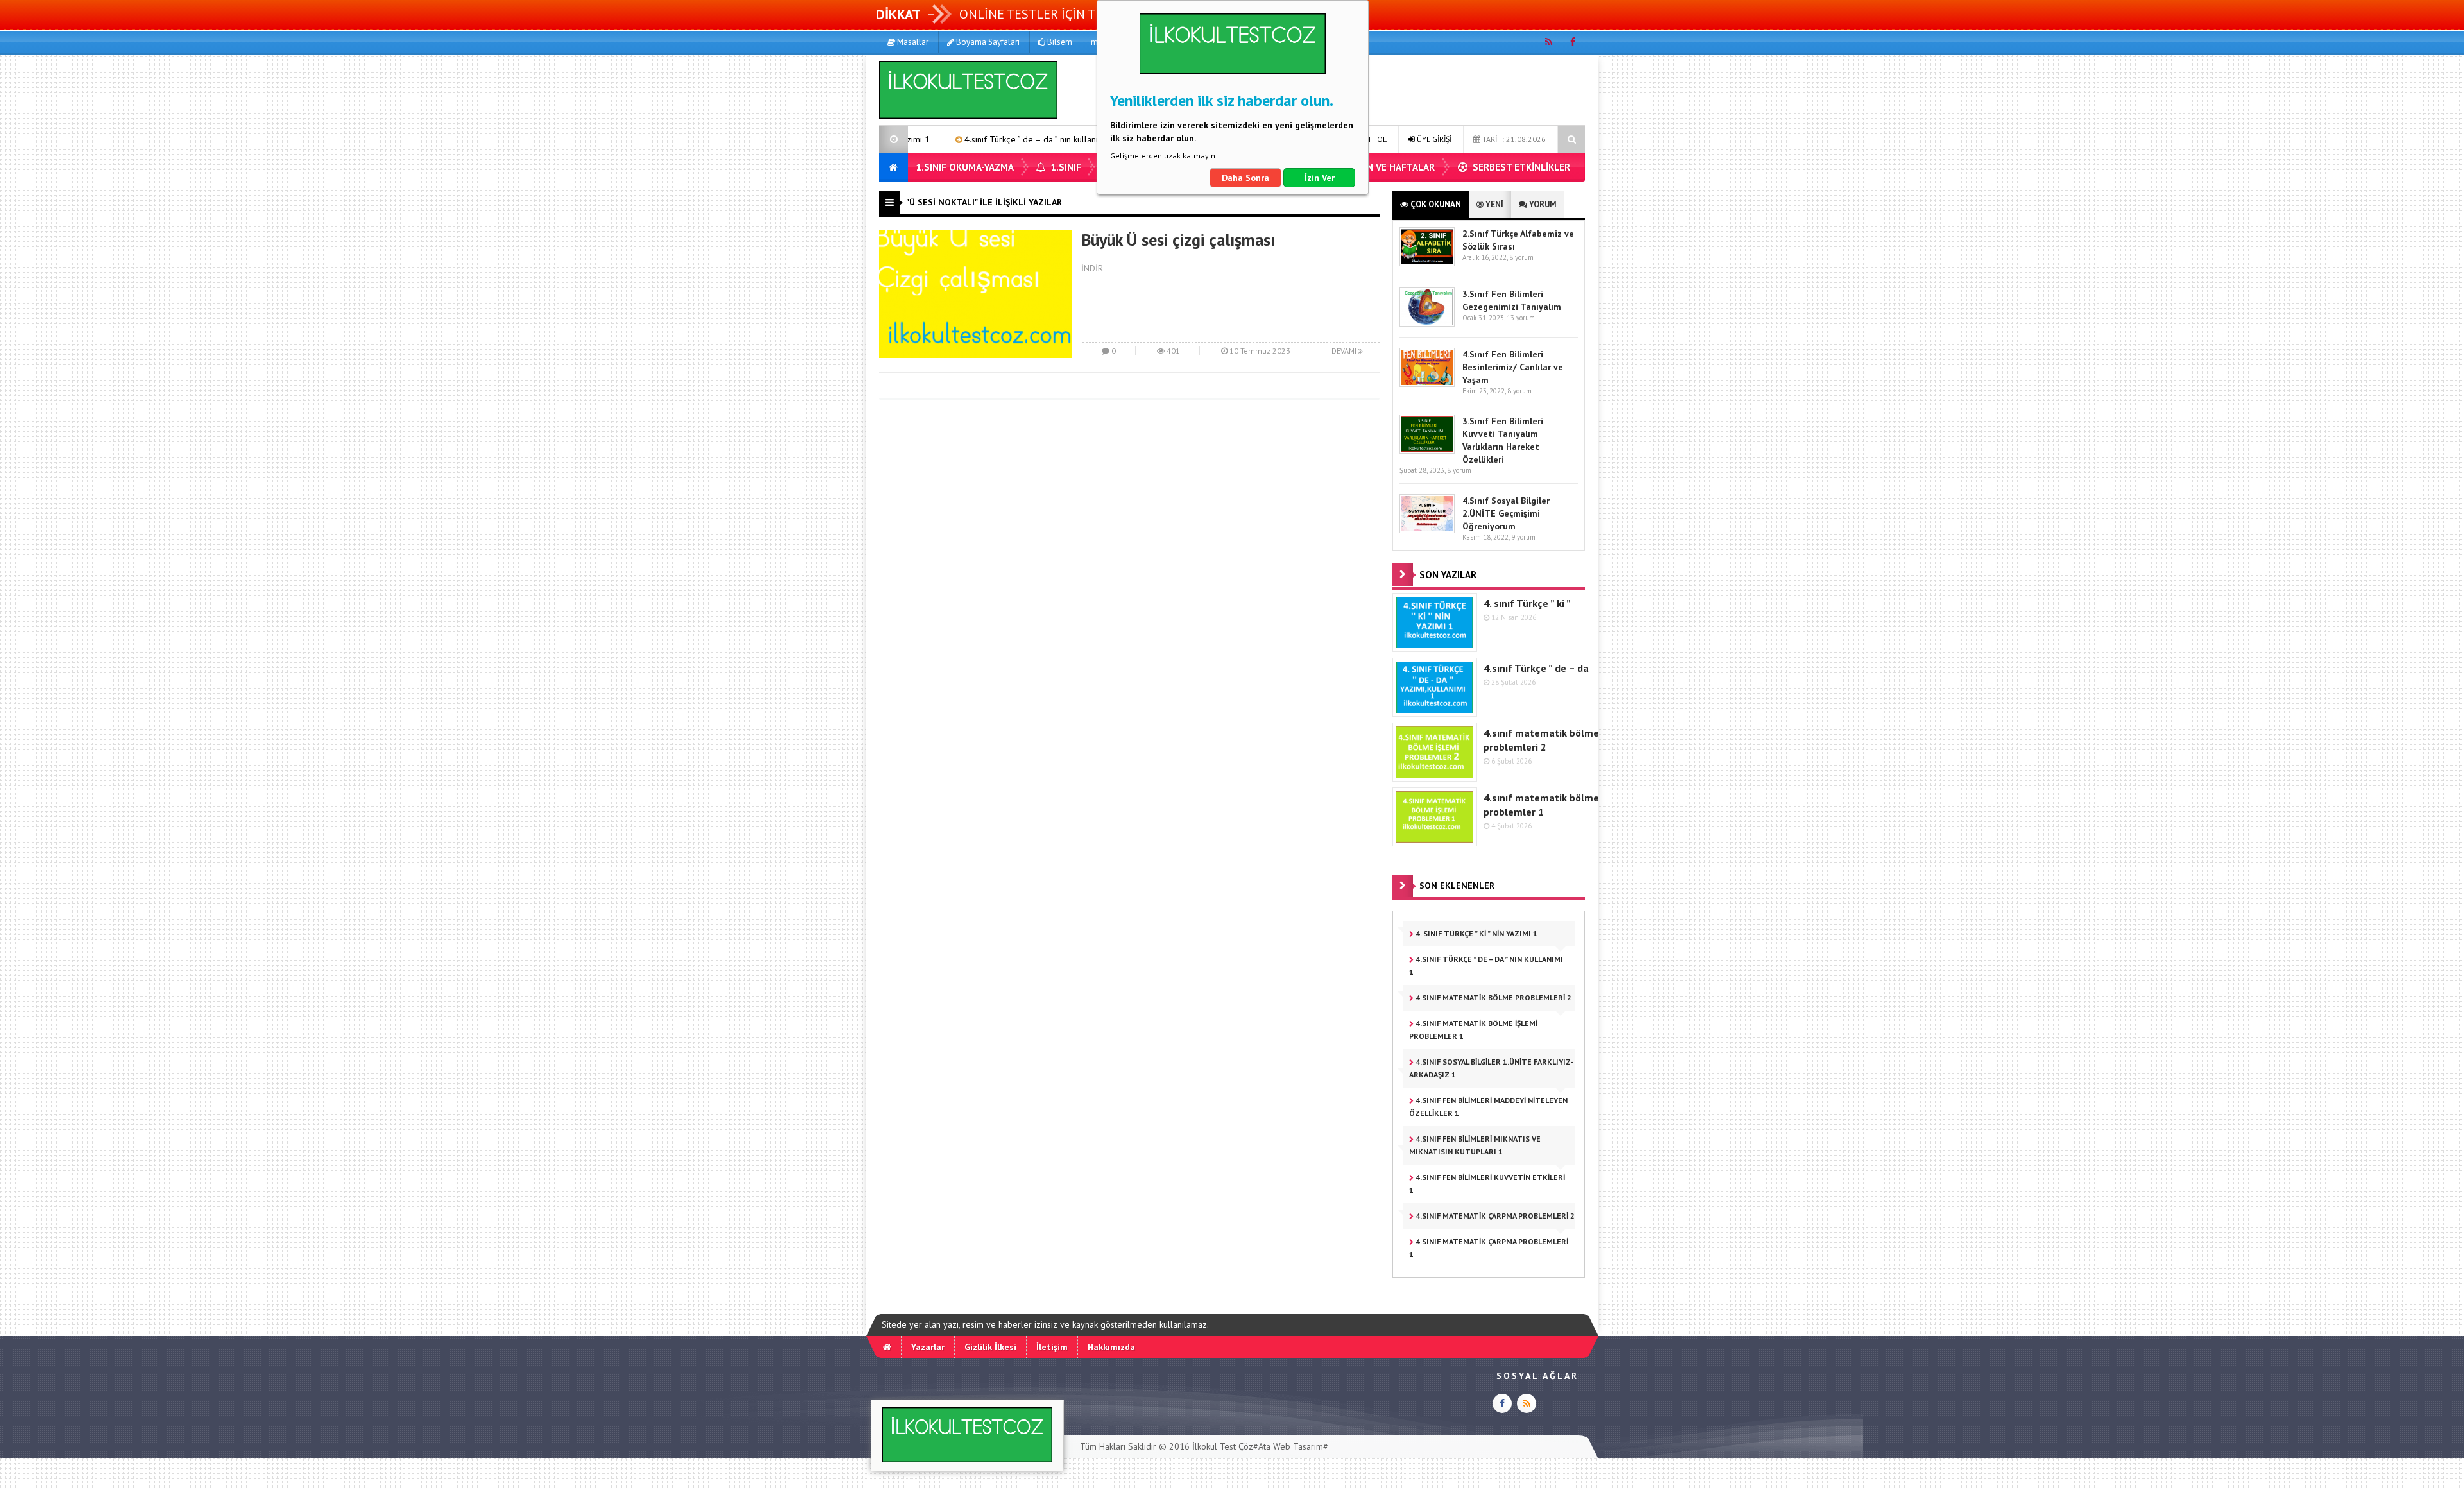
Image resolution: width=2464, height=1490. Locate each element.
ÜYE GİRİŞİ (1433, 139)
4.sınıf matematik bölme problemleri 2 (1493, 998)
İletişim (1052, 1347)
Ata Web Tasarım (1291, 1446)
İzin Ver (1320, 178)
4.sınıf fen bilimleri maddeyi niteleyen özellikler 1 (1488, 1107)
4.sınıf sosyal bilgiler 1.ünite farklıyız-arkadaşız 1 (1491, 1068)
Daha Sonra (1245, 178)
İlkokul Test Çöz (1223, 1446)
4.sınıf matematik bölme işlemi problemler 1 (1473, 1030)
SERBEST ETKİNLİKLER (1520, 167)
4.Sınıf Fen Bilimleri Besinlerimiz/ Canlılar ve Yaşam (1513, 367)
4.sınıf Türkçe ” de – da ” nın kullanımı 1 (948, 139)
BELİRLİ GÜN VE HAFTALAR (1376, 167)
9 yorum (1523, 537)
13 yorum (1521, 318)
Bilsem (1059, 42)
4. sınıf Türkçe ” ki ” (1527, 603)
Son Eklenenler (1457, 886)
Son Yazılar (1448, 575)
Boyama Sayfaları (987, 42)
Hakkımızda (1111, 1347)
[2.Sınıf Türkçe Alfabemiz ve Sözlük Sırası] (1427, 263)
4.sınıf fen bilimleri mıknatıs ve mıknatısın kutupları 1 (1475, 1145)
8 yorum (1521, 257)
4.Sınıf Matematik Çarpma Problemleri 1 (1489, 1248)
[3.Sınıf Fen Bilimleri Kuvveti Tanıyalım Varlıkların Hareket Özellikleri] (1427, 451)
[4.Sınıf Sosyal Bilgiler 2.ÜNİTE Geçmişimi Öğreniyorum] (1427, 530)
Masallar (912, 42)
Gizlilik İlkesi (990, 1347)
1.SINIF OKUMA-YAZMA (965, 167)
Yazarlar (928, 1347)
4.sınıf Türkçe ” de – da (1536, 668)
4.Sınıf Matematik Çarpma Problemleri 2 (1494, 1216)
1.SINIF (1065, 167)
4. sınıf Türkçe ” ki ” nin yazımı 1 (1476, 933)
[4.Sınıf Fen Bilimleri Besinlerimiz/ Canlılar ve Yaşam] (1427, 384)
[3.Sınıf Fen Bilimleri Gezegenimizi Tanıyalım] (1427, 324)
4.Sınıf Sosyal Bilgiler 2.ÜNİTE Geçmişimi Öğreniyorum (1506, 513)
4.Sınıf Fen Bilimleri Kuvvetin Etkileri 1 (1487, 1184)
